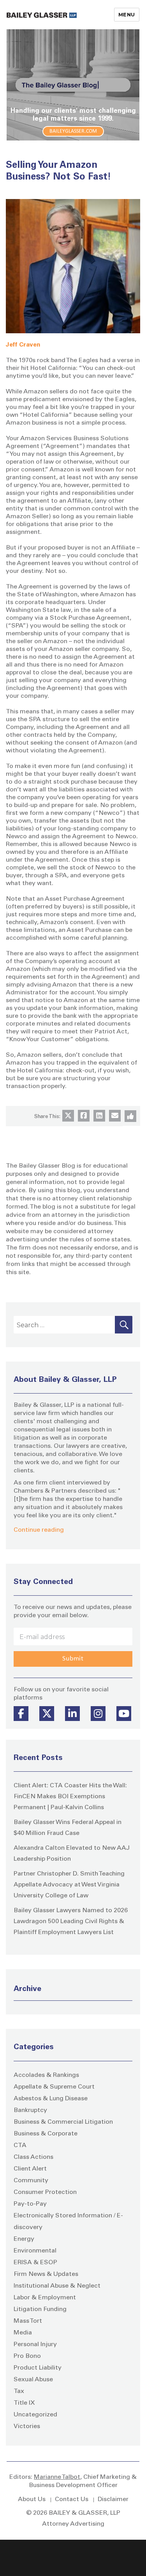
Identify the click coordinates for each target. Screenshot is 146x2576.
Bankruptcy (30, 2110)
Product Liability (38, 2368)
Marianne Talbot (57, 2477)
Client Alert (30, 2169)
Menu (127, 14)
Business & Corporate (46, 2134)
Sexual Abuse (33, 2380)
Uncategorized (35, 2415)
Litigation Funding (40, 2309)
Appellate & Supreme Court (54, 2087)
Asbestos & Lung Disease (51, 2099)
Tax (19, 2391)
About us (32, 2500)
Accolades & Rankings (46, 2075)
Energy (24, 2239)
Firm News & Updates (46, 2274)
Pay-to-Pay (30, 2204)
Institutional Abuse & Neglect (57, 2286)
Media (23, 2333)
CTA (20, 2146)
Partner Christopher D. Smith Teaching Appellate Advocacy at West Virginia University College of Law (69, 1885)
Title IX (24, 2403)
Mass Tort (28, 2321)
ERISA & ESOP (35, 2263)
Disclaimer (113, 2500)
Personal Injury (35, 2345)
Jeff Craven (23, 345)
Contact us (72, 2500)
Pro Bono (27, 2356)
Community (31, 2181)
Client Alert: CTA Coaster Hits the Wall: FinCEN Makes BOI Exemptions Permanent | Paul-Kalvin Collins (70, 1797)
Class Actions (33, 2157)
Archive (27, 1989)
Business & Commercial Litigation (63, 2122)
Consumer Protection (45, 2192)
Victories (27, 2427)
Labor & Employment (45, 2298)
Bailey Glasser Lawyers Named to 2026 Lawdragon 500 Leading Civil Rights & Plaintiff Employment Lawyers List (71, 1922)
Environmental (35, 2251)
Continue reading (39, 1530)
